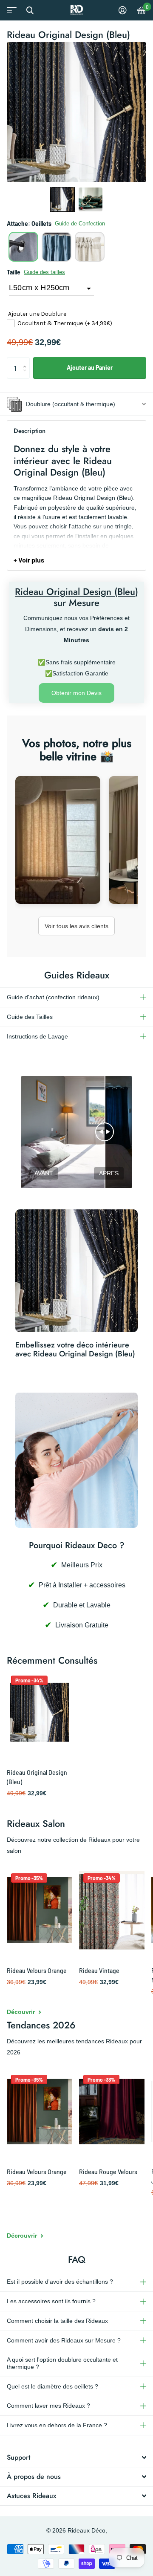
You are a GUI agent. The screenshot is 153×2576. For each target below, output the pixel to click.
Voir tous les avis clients (76, 926)
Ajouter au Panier (90, 368)
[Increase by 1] (27, 360)
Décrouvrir (23, 2236)
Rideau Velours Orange (37, 1971)
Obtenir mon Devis (76, 693)
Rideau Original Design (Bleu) (37, 1777)
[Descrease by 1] (27, 376)
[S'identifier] (123, 10)
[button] (62, 199)
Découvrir (22, 2012)
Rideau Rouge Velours (108, 2172)
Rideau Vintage (99, 1971)
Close (30, 10)
